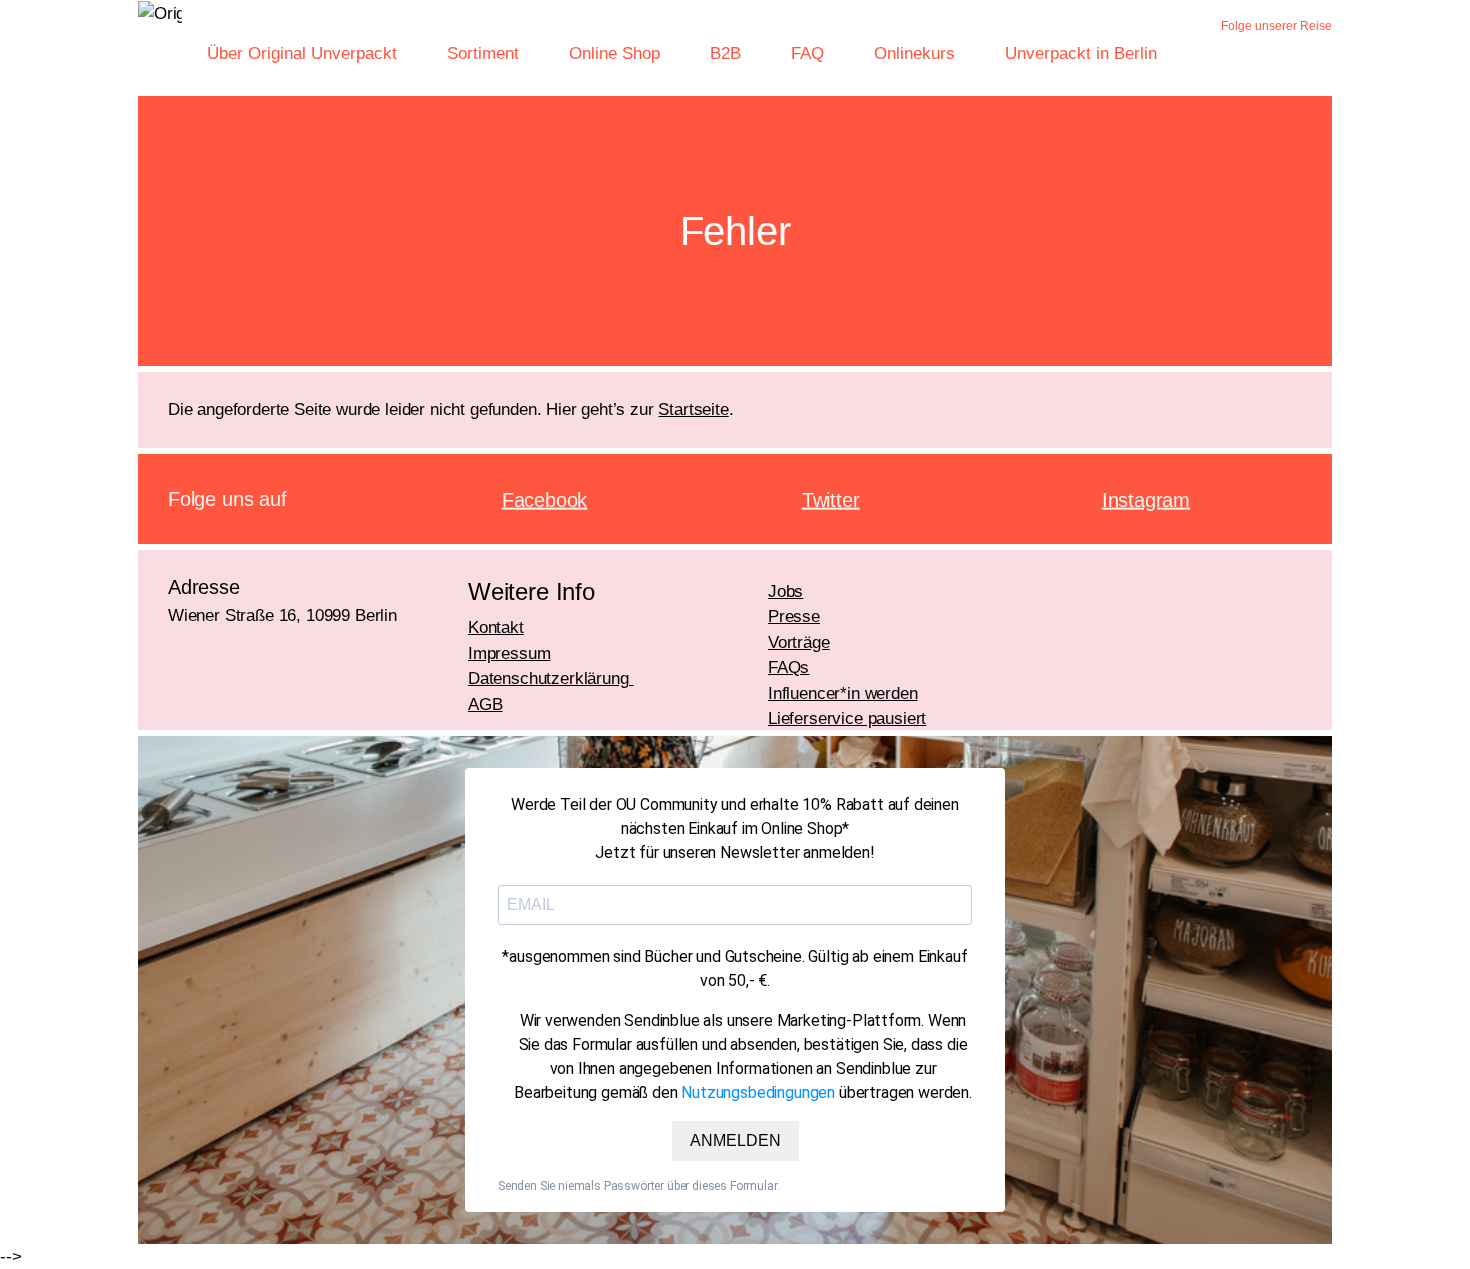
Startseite (693, 409)
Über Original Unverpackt (302, 53)
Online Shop (614, 53)
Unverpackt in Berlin (1081, 53)
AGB (485, 704)
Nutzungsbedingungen (758, 1092)
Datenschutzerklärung (550, 678)
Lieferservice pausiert (847, 718)
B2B (725, 53)
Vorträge (799, 642)
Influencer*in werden (843, 693)
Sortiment (483, 53)
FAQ (807, 53)
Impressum (509, 653)
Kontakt (496, 627)
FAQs (788, 667)
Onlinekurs (914, 53)
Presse (794, 616)
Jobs (785, 591)
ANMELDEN (735, 1140)
